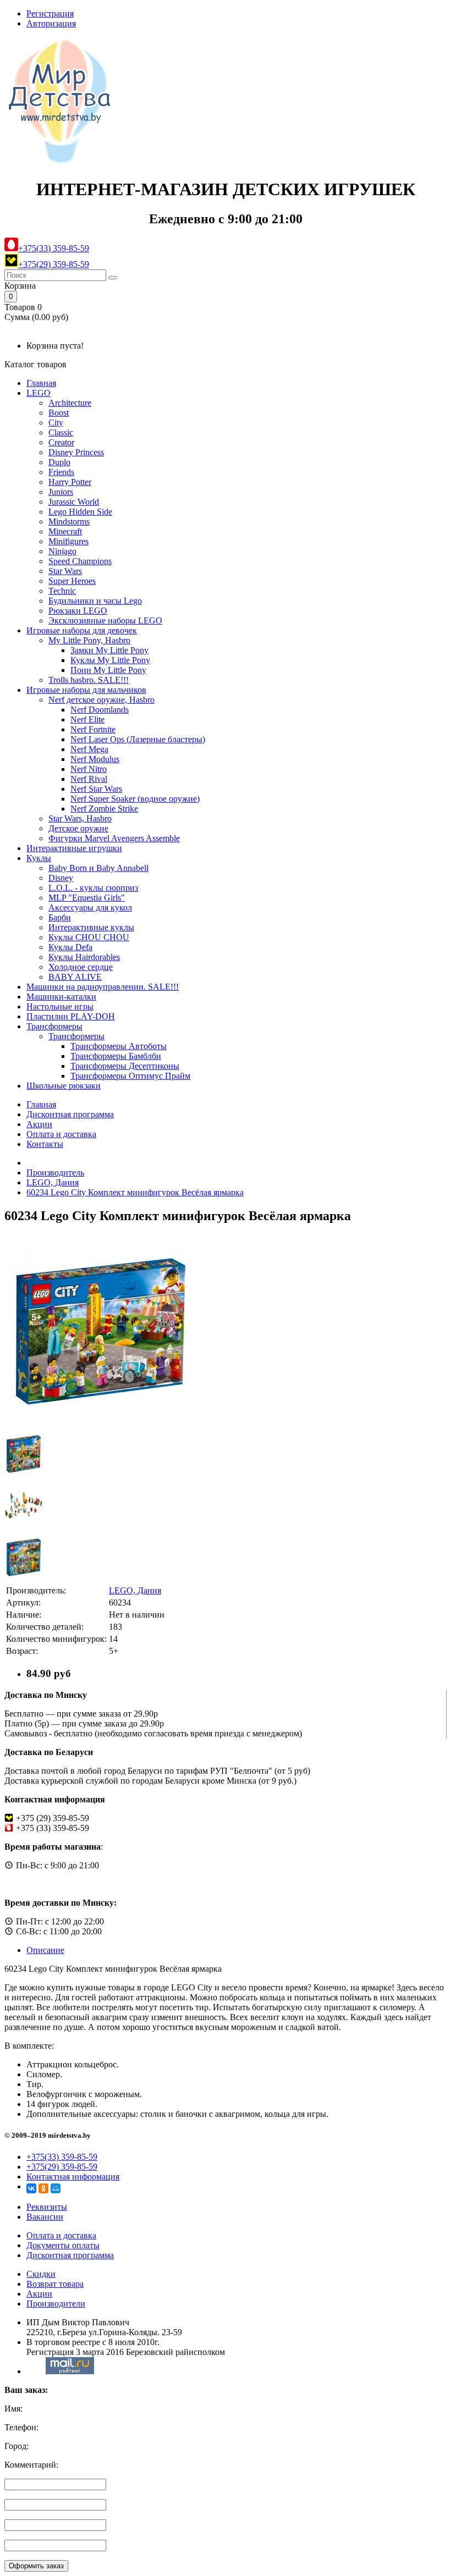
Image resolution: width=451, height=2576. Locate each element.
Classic (61, 432)
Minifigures (68, 541)
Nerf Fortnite (93, 729)
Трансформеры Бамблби (116, 1056)
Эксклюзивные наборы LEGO (105, 620)
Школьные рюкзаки (64, 1086)
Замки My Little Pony (109, 650)
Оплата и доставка (61, 1134)
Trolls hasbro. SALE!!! (89, 680)
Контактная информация (73, 2177)
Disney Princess (76, 452)
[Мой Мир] (56, 2188)
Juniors (61, 492)
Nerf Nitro (89, 769)
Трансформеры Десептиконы (125, 1066)
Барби (60, 917)
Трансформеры (54, 1026)
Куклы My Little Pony (110, 660)
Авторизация (51, 23)
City (56, 423)
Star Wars (65, 571)
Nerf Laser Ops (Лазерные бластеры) (138, 739)
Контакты (45, 1144)
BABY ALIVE (75, 977)
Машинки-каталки (61, 997)
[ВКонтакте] (31, 2188)
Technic (62, 591)
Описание (45, 1950)
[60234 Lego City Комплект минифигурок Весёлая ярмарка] (101, 1424)
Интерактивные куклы (91, 927)
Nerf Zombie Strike (104, 809)
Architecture (70, 403)
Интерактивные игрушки (74, 848)
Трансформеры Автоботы (119, 1046)
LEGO (38, 393)
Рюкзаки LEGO (78, 611)
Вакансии (45, 2217)
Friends (61, 472)
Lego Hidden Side (80, 512)
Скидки (41, 2274)
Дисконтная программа (70, 1114)
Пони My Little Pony (108, 670)
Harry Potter (70, 482)
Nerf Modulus (95, 759)
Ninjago (62, 551)
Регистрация (50, 13)
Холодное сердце (81, 967)
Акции (39, 1124)
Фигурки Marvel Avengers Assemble (114, 838)
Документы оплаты (63, 2245)
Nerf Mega (89, 749)
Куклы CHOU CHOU (89, 937)
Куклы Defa (70, 947)
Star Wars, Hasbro (80, 818)
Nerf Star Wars (96, 789)
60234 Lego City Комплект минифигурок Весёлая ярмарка (135, 1192)
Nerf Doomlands (100, 710)
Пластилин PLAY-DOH (71, 1016)
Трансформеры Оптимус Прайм (130, 1076)
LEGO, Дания (53, 1182)
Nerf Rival (89, 779)
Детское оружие (78, 828)
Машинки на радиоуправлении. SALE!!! (103, 987)
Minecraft (65, 531)
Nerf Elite (87, 719)
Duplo (59, 462)
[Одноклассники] (43, 2188)
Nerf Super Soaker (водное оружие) (135, 799)
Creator (61, 442)
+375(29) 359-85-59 (54, 264)
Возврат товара (55, 2284)
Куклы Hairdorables (84, 957)
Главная (41, 383)
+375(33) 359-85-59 (54, 248)
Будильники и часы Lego (95, 601)
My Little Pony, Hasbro (89, 640)
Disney (61, 878)
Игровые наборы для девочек (82, 630)
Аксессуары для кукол (90, 908)
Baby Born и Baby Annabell (98, 868)
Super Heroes (72, 581)
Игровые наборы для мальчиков (86, 690)
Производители (56, 2304)
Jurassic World (74, 502)
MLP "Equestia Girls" (87, 898)
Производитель (55, 1173)
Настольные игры (60, 1006)
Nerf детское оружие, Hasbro (101, 700)
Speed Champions (80, 561)
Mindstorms (69, 522)
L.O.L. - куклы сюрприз (93, 888)
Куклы (39, 858)
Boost (59, 413)
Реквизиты (47, 2207)
